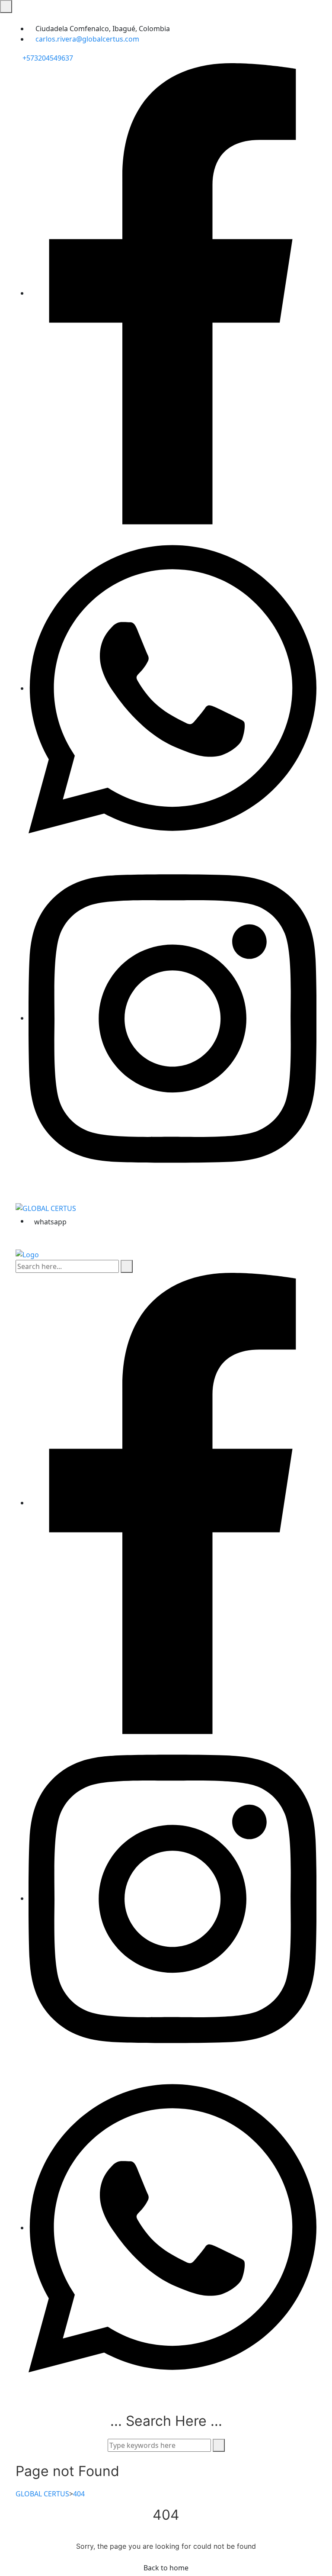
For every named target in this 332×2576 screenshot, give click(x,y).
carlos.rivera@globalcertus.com (87, 39)
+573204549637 (47, 58)
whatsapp (50, 1222)
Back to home (166, 2568)
